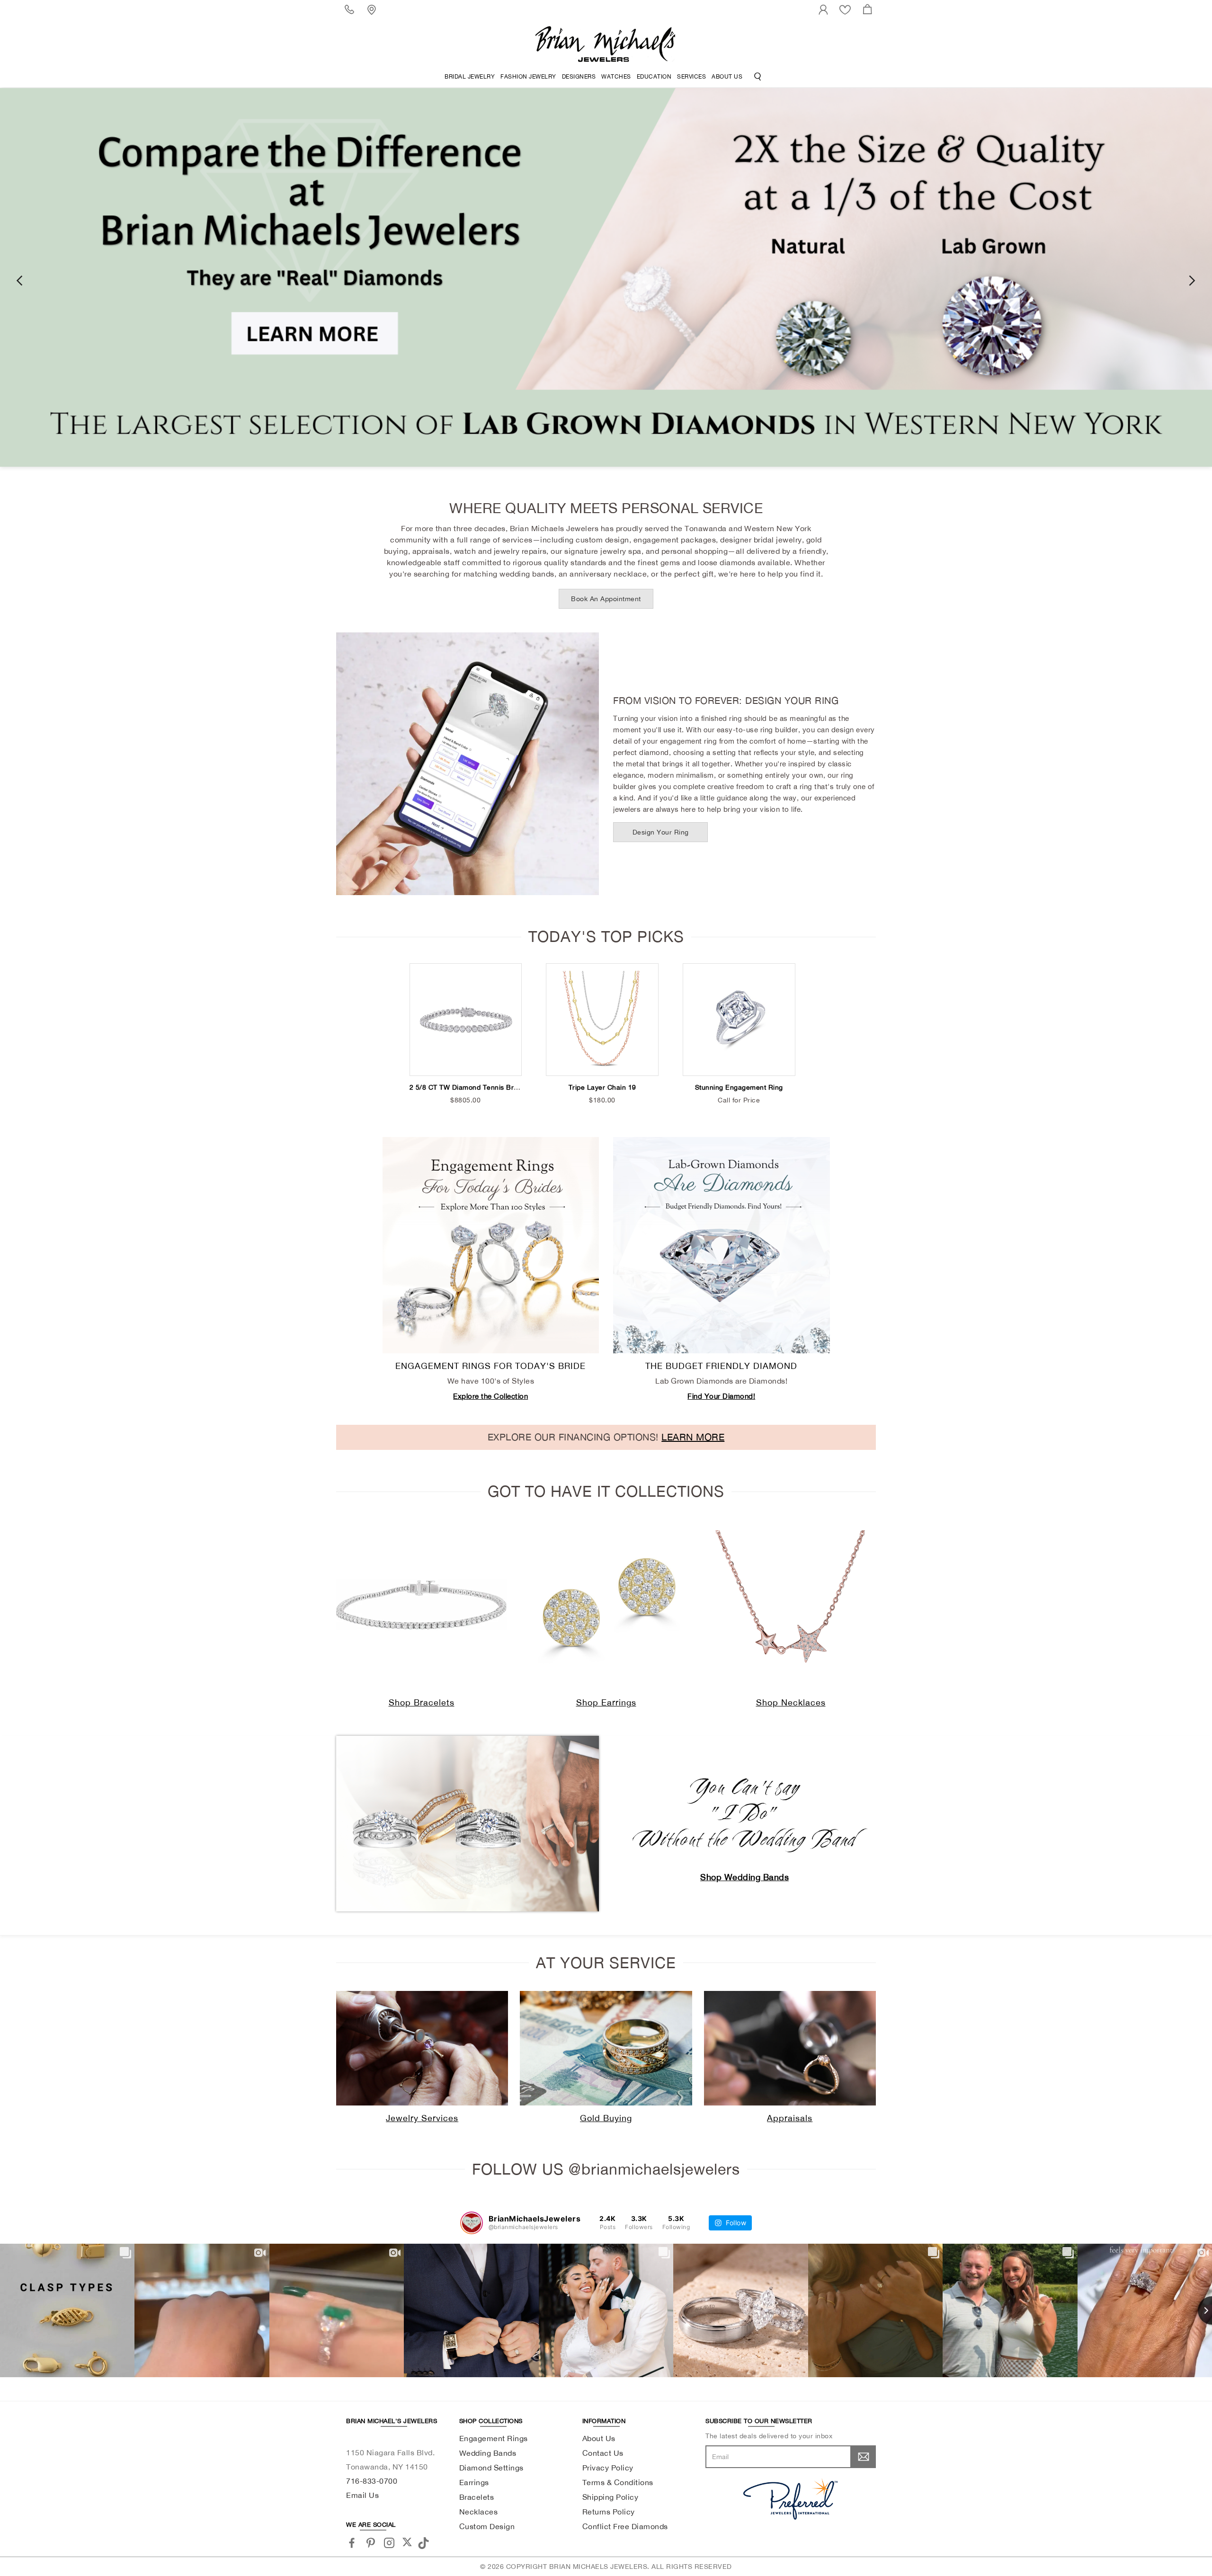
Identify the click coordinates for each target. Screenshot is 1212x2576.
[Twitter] (407, 2542)
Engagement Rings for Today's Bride (490, 1366)
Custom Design (487, 2526)
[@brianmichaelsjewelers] (472, 2223)
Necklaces (479, 2512)
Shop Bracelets (422, 1702)
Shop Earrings (606, 1702)
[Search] (758, 77)
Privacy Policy (608, 2468)
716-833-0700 (372, 2481)
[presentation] (19, 280)
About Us (727, 77)
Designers (579, 77)
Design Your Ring (661, 832)
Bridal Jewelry (470, 77)
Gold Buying (606, 2118)
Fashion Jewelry (528, 77)
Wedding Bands (488, 2453)
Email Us (362, 2495)
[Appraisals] (790, 2048)
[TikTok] (425, 2542)
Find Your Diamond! (721, 1396)
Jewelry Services (422, 2118)
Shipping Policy (610, 2497)
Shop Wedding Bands (744, 1877)
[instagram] (389, 2543)
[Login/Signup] (825, 9)
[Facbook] (352, 2543)
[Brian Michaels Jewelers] (606, 44)
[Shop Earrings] (606, 1605)
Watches (616, 77)
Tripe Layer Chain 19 (602, 1087)
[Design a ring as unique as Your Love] (606, 277)
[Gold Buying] (606, 2048)
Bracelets (477, 2497)
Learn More (693, 1437)
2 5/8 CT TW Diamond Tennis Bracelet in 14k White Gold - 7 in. (512, 1087)
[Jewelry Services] (422, 2048)
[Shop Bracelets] (421, 1605)
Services (691, 77)
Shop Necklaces (791, 1702)
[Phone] (351, 9)
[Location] (373, 9)
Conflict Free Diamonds (625, 2526)
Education (654, 77)
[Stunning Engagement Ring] (739, 1020)
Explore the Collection (490, 1396)
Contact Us (603, 2453)
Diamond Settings (491, 2468)
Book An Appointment (606, 599)
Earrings (474, 2482)
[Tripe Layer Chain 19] (602, 1020)
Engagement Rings (494, 2438)
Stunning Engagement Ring (739, 1087)
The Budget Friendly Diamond (721, 1366)
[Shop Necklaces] (791, 1605)
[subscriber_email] (864, 2457)
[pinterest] (371, 2543)
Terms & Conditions (618, 2482)
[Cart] (869, 9)
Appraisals (790, 2118)
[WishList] (847, 9)
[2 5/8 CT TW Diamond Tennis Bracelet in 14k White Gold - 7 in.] (466, 1020)
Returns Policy (609, 2512)
